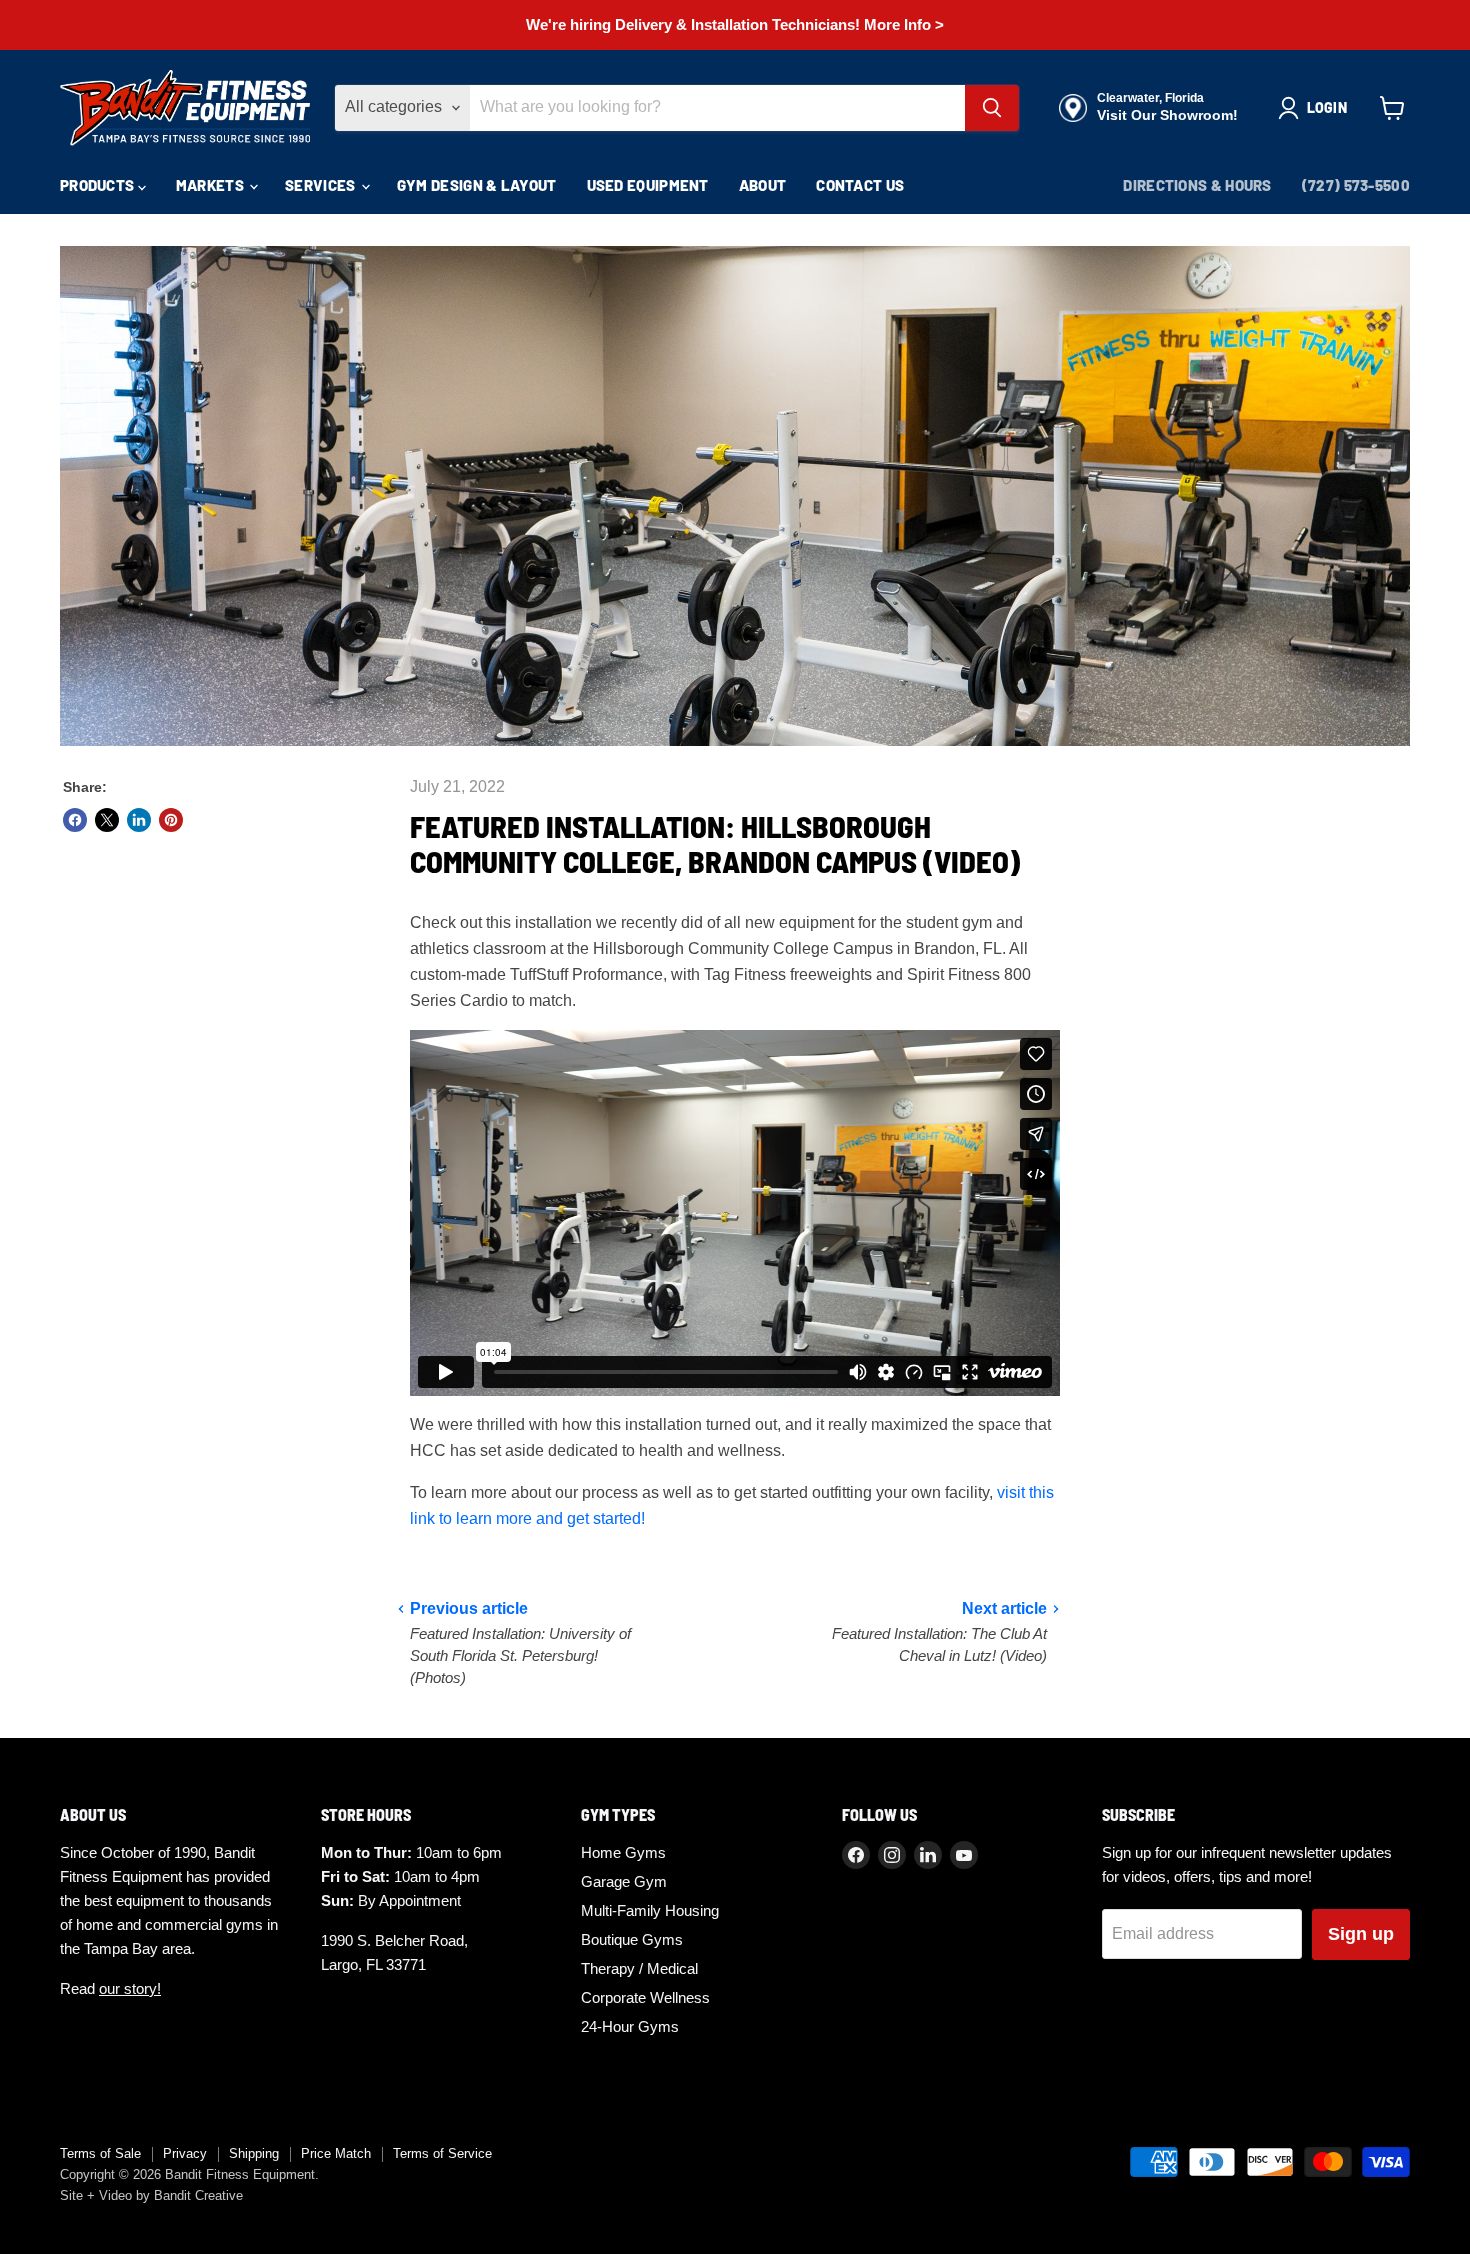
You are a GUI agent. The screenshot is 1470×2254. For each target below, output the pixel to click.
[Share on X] (107, 820)
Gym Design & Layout (477, 185)
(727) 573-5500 (1356, 185)
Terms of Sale (100, 2153)
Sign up (1361, 1934)
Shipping (254, 2153)
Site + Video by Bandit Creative (151, 2195)
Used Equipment (648, 185)
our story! (130, 1988)
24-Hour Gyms (630, 2026)
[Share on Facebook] (75, 820)
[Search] (992, 108)
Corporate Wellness (645, 1997)
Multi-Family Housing (650, 1910)
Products (99, 185)
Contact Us (860, 185)
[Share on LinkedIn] (139, 820)
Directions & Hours (1197, 185)
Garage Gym (624, 1881)
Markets (211, 185)
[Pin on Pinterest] (171, 820)
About (763, 185)
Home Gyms (623, 1852)
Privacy (185, 2153)
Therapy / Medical (639, 1968)
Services (322, 185)
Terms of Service (442, 2153)
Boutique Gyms (632, 1939)
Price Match (336, 2153)
